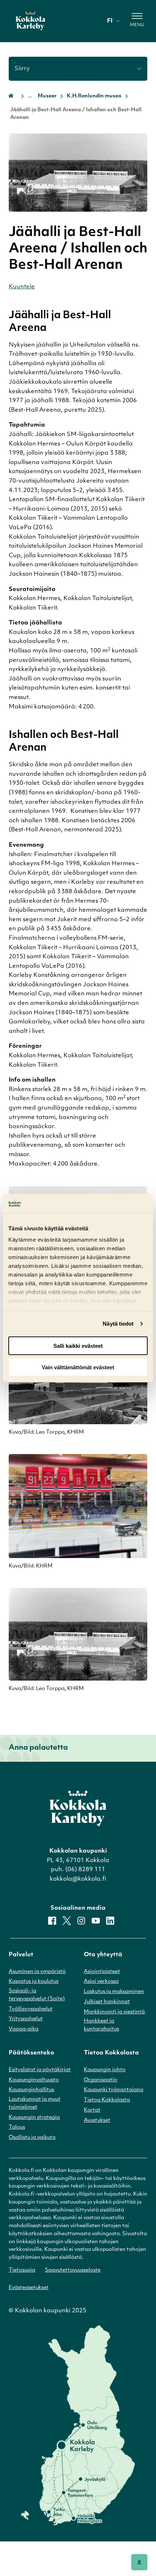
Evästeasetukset (29, 2288)
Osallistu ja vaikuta (32, 2138)
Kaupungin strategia (34, 2118)
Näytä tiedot (118, 1324)
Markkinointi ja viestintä (114, 2012)
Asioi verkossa (101, 1982)
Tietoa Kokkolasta (107, 2100)
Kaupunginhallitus (31, 2090)
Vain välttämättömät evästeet (78, 1367)
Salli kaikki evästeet (78, 1346)
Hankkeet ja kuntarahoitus (101, 2025)
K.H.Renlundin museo (94, 96)
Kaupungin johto (105, 2070)
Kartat (92, 2110)
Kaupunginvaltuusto (34, 2080)
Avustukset (97, 2120)
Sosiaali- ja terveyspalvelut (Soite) (37, 1995)
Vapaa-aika (24, 2029)
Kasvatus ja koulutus (34, 1982)
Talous (17, 2127)
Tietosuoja (22, 2270)
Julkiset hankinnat (107, 2002)
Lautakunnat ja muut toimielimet (35, 2103)
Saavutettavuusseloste (73, 2270)
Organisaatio (100, 2080)
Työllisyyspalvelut (31, 2009)
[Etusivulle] (30, 21)
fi (110, 21)
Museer (47, 96)
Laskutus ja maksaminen (114, 1992)
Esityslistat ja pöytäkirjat (40, 2070)
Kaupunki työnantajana (114, 2090)
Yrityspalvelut (26, 2019)
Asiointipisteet (102, 1972)
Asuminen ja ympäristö (37, 1972)
